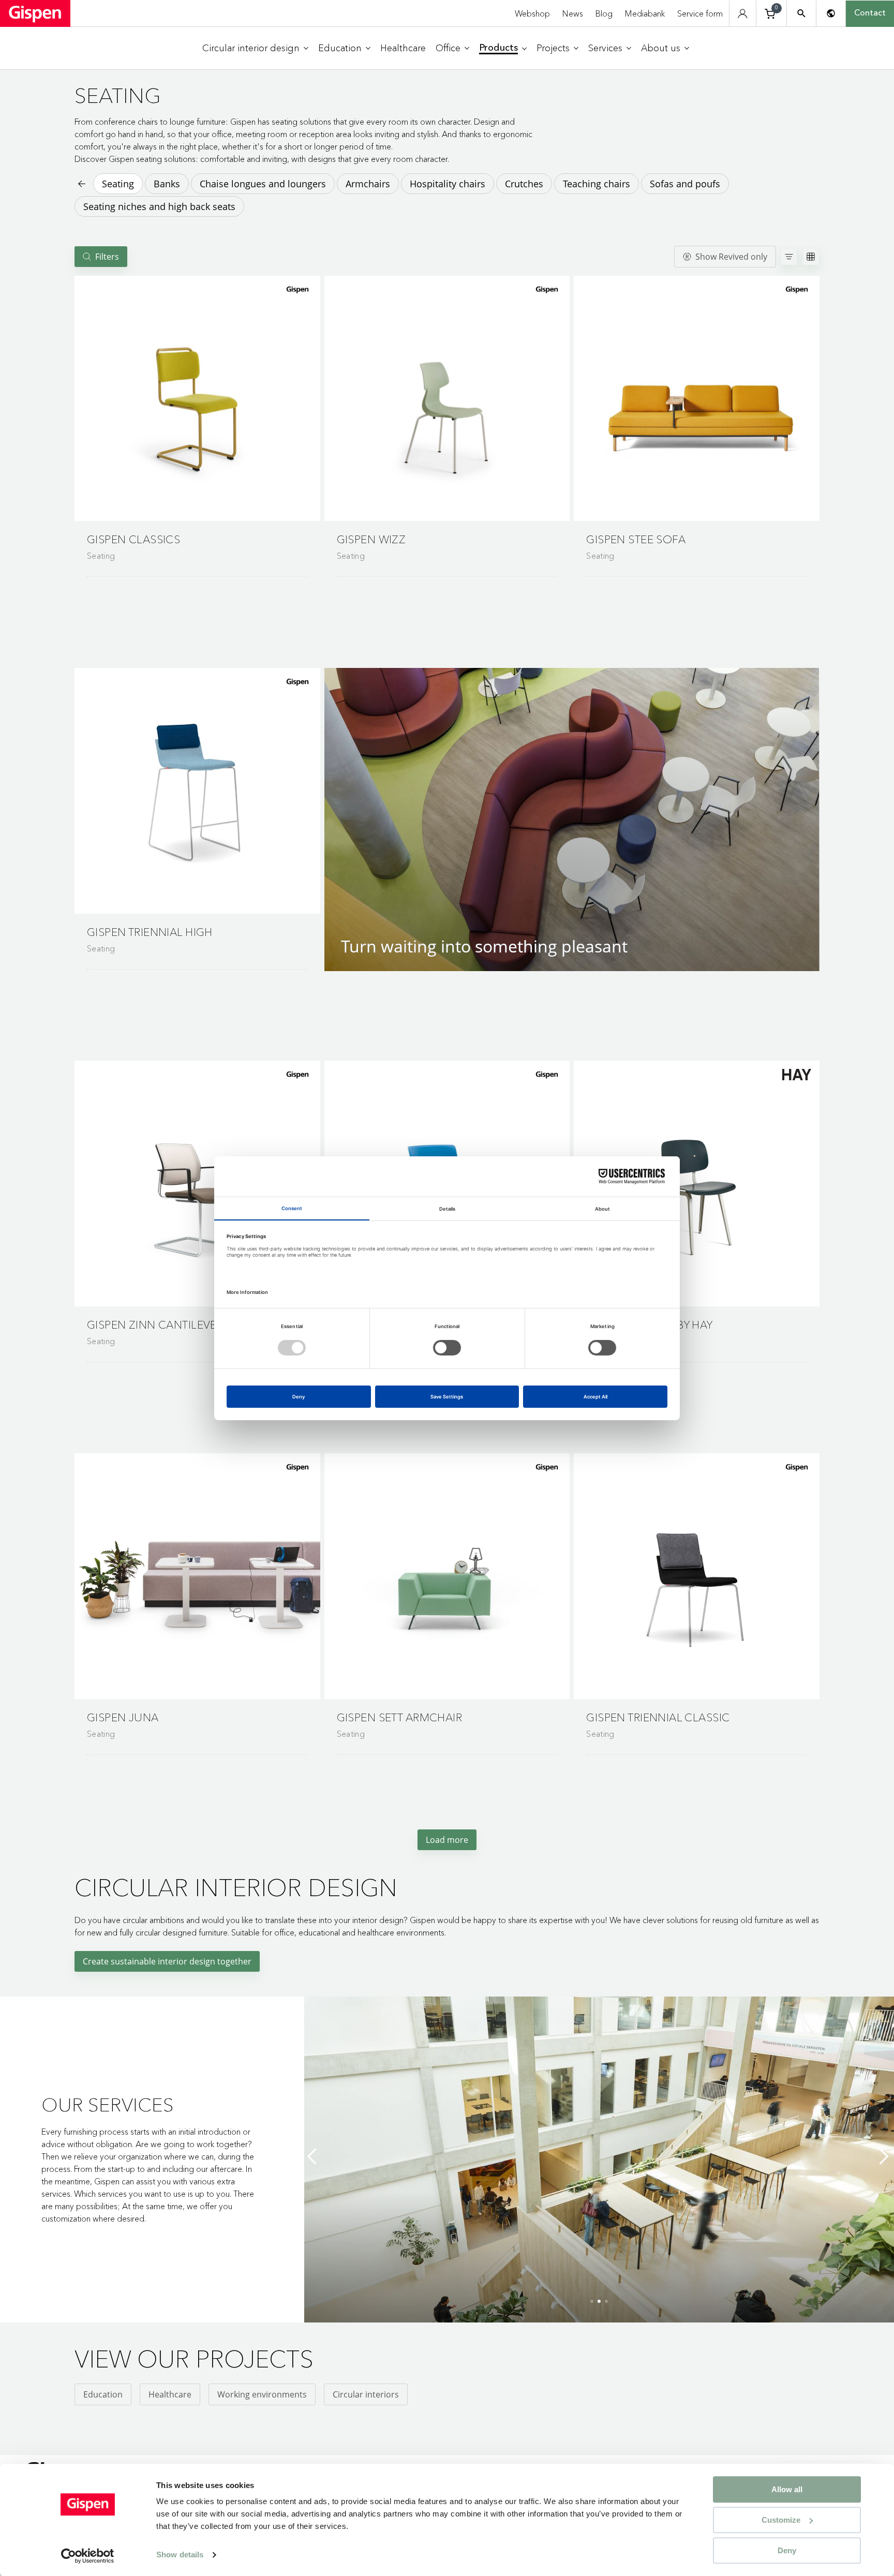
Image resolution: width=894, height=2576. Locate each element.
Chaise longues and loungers (263, 184)
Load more (447, 1840)
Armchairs (368, 184)
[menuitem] (255, 48)
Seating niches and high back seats (159, 206)
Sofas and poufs (685, 184)
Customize (781, 2520)
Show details (180, 2555)
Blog (604, 13)
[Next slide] (884, 2156)
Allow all (787, 2489)
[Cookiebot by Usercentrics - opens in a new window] (88, 2556)
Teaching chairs (597, 184)
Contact (870, 13)
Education (103, 2394)
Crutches (524, 184)
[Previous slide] (315, 2156)
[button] (197, 399)
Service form (700, 13)
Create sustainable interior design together (167, 1961)
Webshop (532, 13)
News (573, 13)
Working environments (262, 2394)
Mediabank (645, 13)
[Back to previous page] (81, 184)
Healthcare (170, 2394)
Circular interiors (366, 2394)
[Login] (743, 14)
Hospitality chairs (448, 184)
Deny (787, 2550)
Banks (167, 184)
